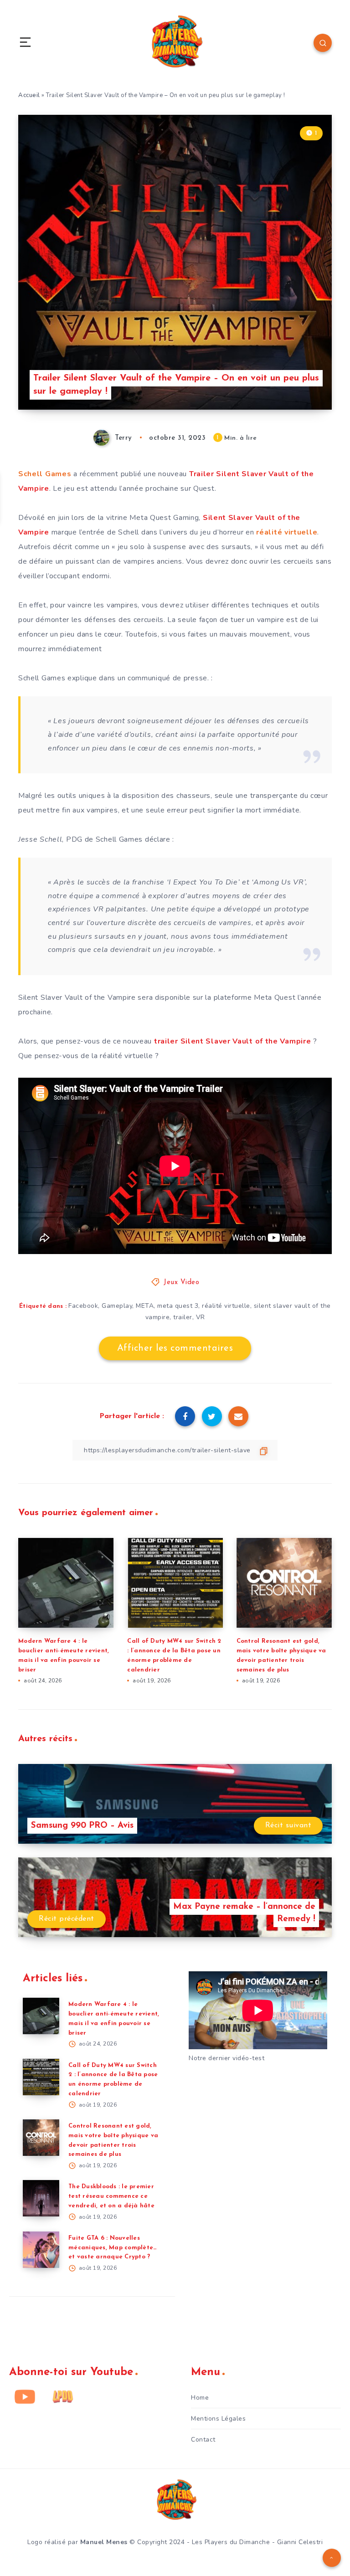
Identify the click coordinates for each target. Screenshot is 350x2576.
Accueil (29, 95)
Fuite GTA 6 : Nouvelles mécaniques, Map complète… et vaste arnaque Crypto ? (113, 2248)
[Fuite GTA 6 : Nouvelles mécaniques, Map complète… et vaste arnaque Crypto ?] (41, 2250)
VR (201, 1317)
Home (200, 2398)
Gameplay (117, 1306)
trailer (183, 1317)
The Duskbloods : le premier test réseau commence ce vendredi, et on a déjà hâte (111, 2196)
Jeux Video (181, 1283)
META (145, 1306)
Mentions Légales (218, 2419)
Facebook (83, 1306)
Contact (203, 2440)
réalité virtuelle (287, 532)
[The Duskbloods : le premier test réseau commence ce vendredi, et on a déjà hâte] (41, 2198)
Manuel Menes (104, 2542)
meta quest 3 (178, 1306)
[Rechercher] (323, 43)
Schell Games (45, 474)
